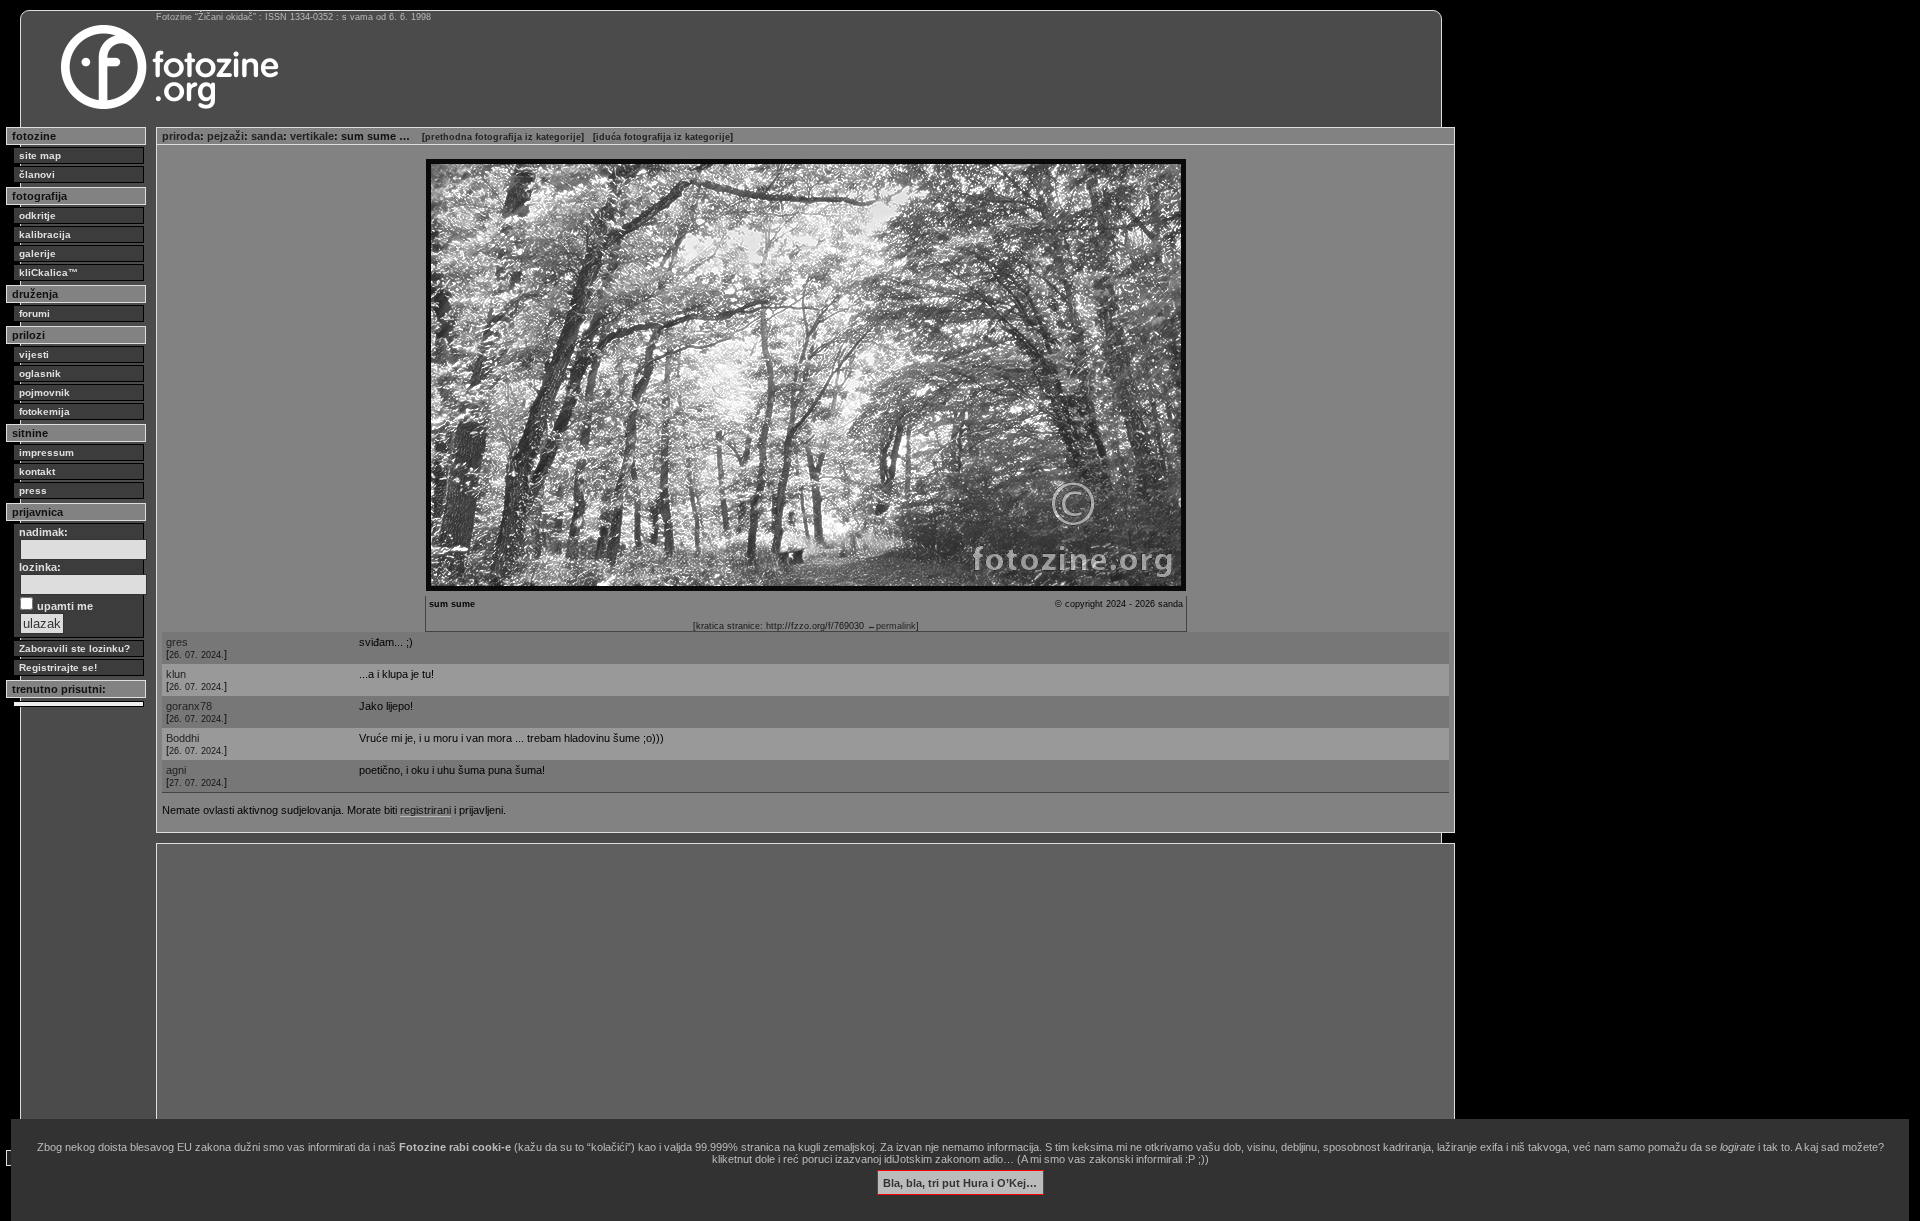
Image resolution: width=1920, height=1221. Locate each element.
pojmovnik (44, 392)
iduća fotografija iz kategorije (663, 137)
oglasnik (40, 373)
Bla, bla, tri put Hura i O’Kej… (960, 1182)
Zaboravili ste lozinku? (74, 648)
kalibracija (45, 234)
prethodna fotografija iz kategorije (503, 137)
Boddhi (182, 738)
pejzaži (225, 136)
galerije (37, 253)
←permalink (891, 626)
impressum (46, 452)
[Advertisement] (762, 989)
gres (177, 642)
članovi (37, 174)
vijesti (34, 354)
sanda (267, 136)
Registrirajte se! (58, 667)
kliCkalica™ (48, 272)
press (33, 490)
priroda (181, 136)
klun (176, 674)
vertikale (312, 136)
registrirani (425, 810)
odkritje (37, 215)
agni (176, 770)
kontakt (37, 471)
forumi (34, 313)
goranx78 (189, 706)
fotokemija (44, 411)
